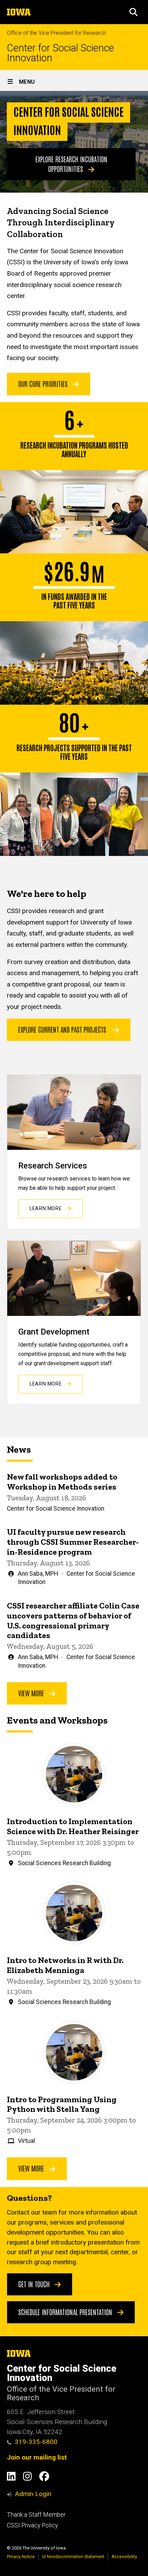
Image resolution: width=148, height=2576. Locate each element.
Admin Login (33, 2494)
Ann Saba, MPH (38, 1574)
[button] (134, 12)
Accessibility (124, 2557)
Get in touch (35, 2284)
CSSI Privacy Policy (32, 2525)
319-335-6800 (36, 2442)
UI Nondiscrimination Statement (73, 2557)
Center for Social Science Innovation (60, 53)
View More (32, 1693)
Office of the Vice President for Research (56, 33)
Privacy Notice (21, 2557)
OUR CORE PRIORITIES (44, 384)
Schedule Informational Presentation (66, 2312)
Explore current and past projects (62, 1029)
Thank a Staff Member (36, 2515)
